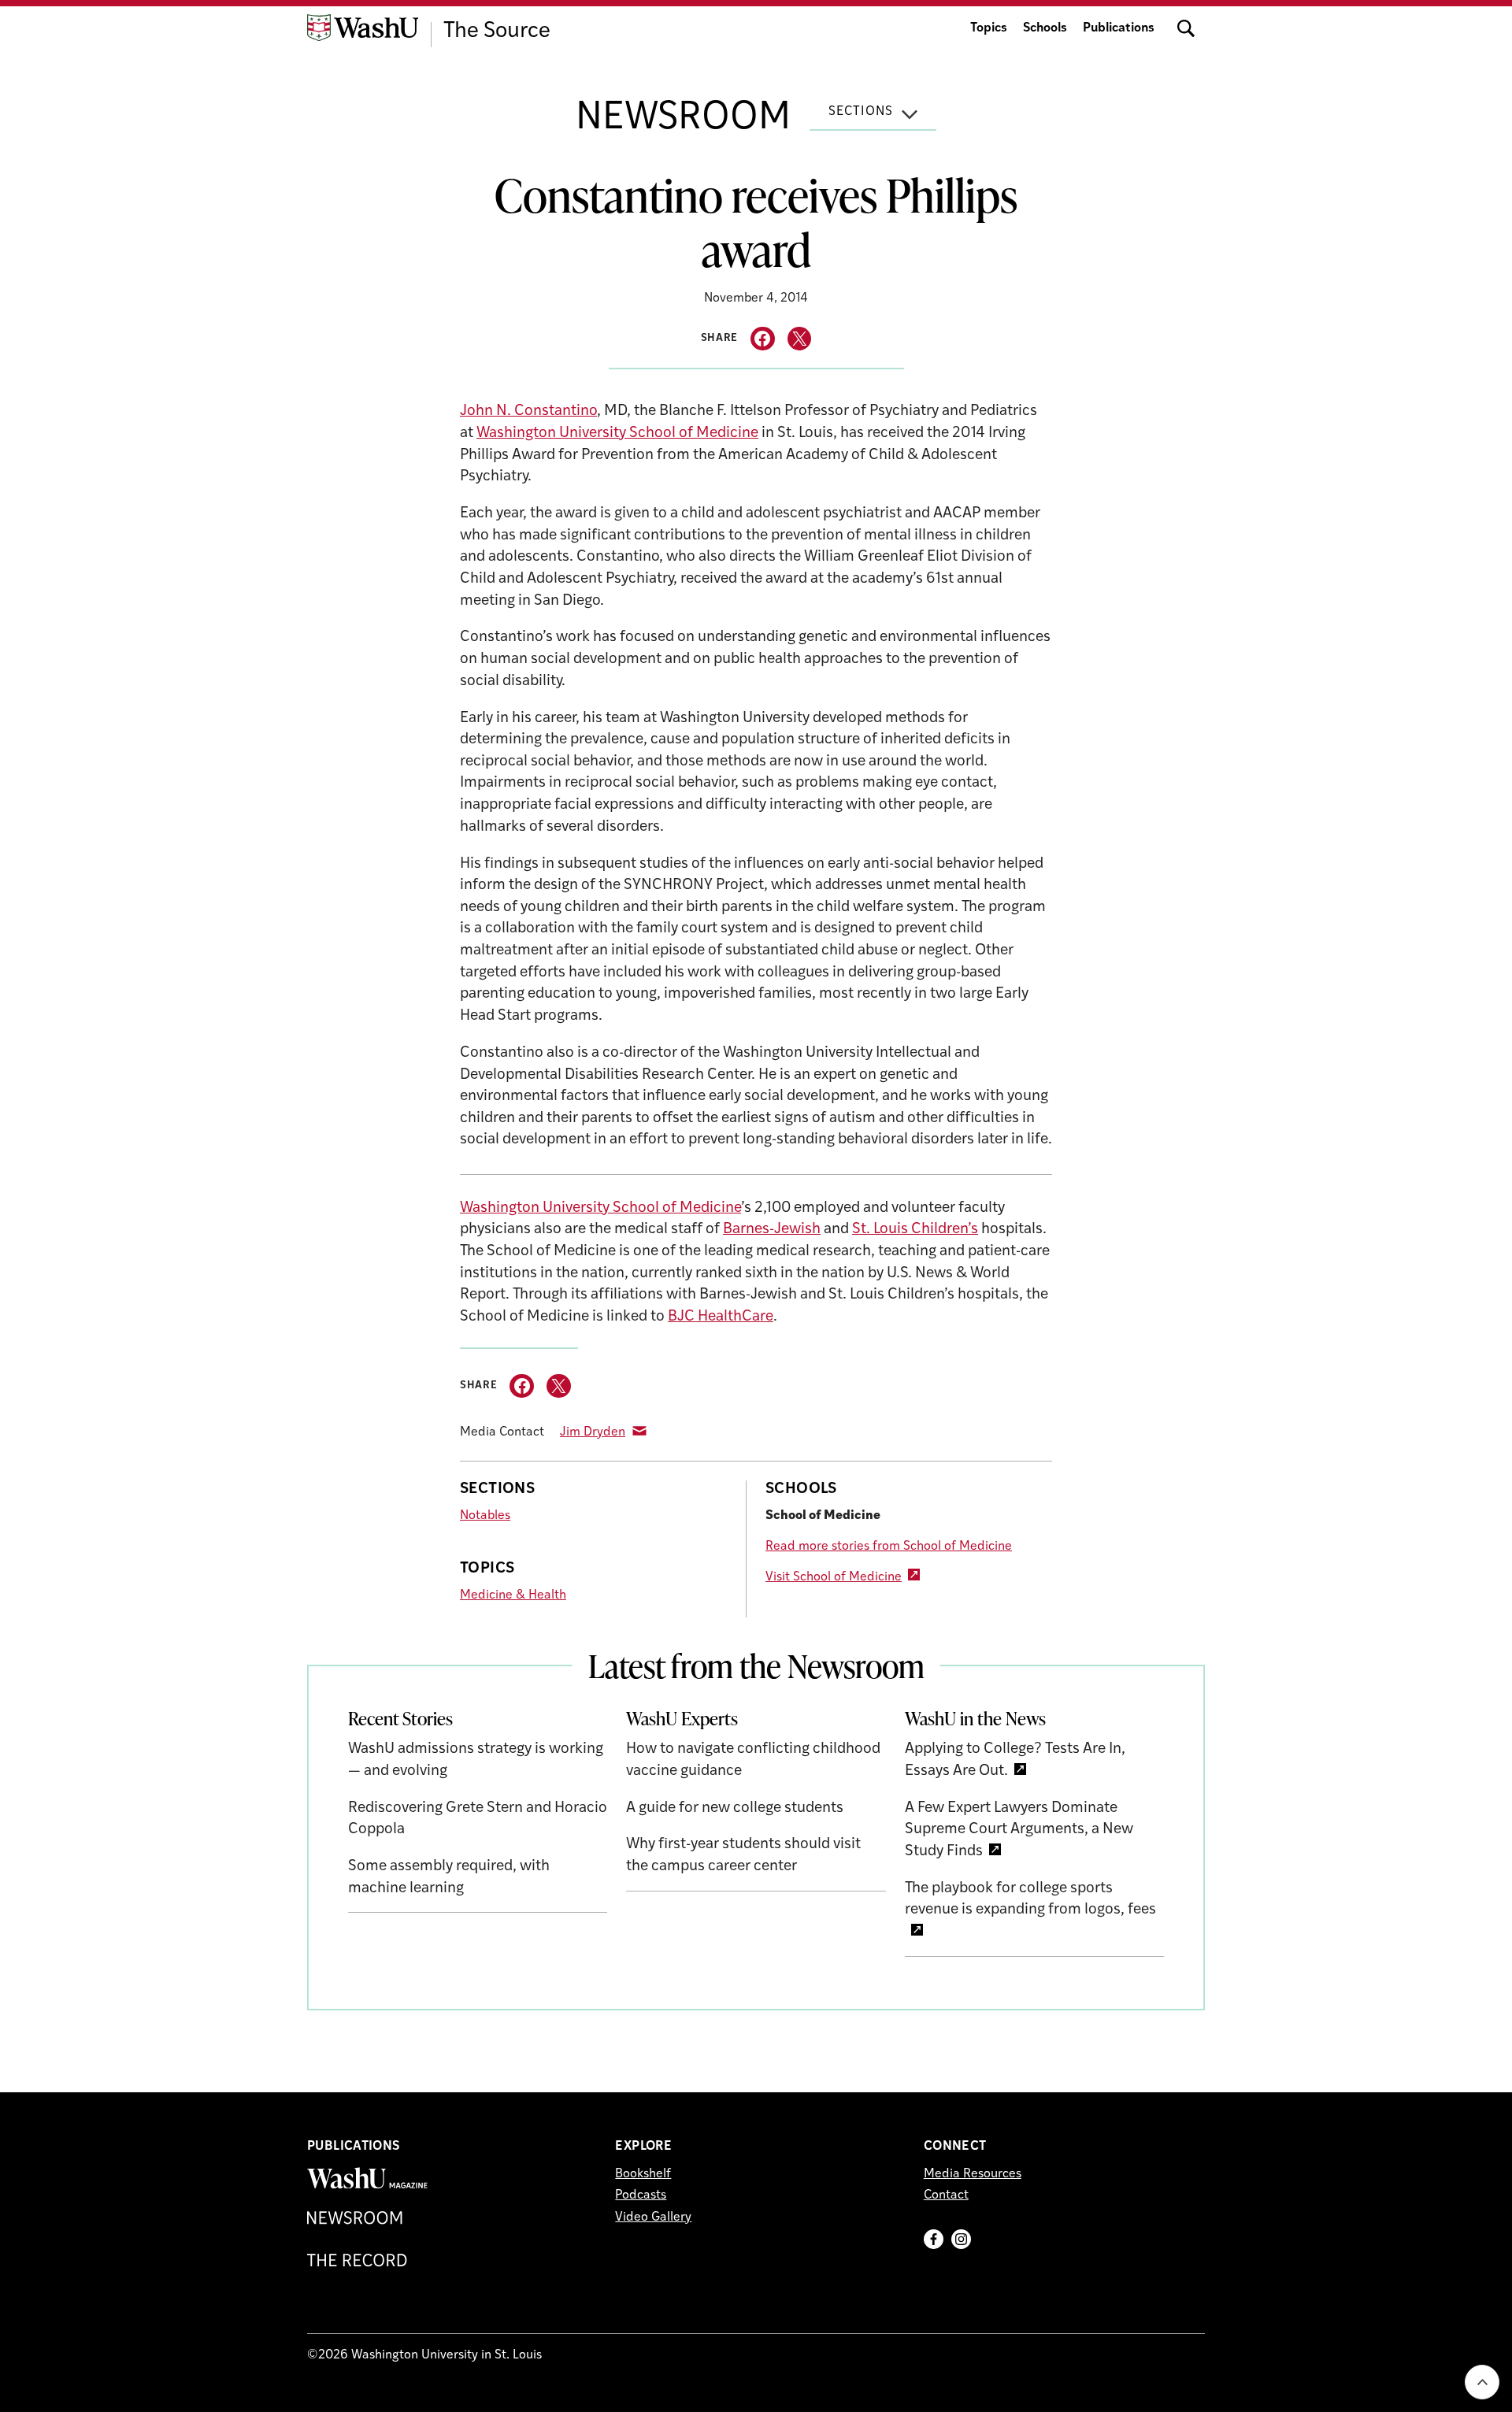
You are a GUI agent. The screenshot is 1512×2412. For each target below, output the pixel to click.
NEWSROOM (683, 119)
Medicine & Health (513, 1595)
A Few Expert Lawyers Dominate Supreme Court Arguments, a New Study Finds (1019, 1830)
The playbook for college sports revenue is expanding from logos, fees (1030, 1900)
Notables (485, 1516)
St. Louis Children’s (915, 1230)
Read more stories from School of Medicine (889, 1547)
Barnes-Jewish (772, 1230)
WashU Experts (682, 1718)
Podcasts (641, 2195)
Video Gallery (653, 2217)
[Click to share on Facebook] (763, 339)
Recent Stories (400, 1718)
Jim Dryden (593, 1432)
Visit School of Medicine (834, 1577)
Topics (989, 28)
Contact (946, 2195)
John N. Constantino (528, 411)
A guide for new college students (735, 1808)
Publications (1119, 28)
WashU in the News (975, 1718)
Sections (861, 112)
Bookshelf (643, 2174)
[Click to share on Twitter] (800, 339)
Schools (1045, 28)
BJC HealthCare (721, 1317)
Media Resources (973, 2174)
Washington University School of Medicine (617, 433)
